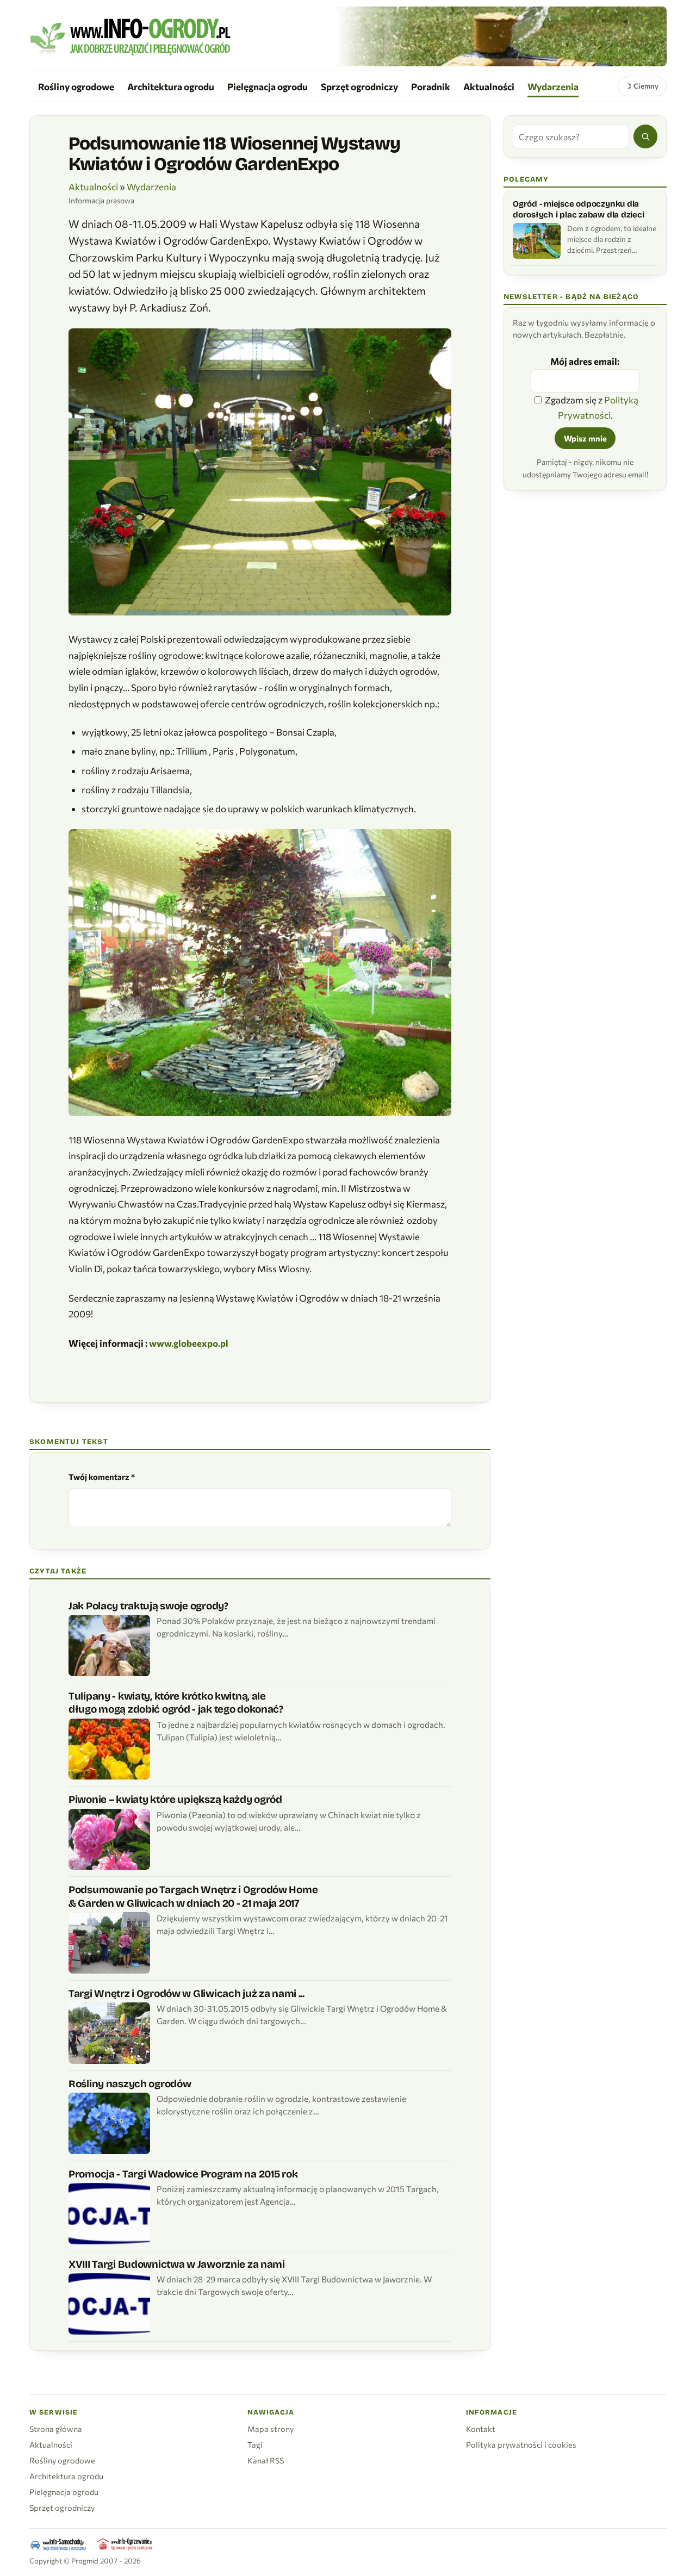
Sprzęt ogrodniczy (359, 86)
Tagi (255, 2444)
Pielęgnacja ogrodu (268, 86)
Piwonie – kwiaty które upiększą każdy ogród (175, 1799)
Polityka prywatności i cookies (521, 2444)
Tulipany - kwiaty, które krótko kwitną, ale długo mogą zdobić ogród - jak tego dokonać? (176, 1703)
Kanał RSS (266, 2460)
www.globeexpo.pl (189, 1343)
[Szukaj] (645, 136)
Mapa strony (271, 2429)
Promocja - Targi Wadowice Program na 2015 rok (183, 2174)
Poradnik (431, 86)
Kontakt (481, 2429)
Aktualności (489, 86)
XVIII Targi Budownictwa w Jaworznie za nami (177, 2264)
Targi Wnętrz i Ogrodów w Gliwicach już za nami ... (187, 1993)
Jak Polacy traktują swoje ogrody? (148, 1606)
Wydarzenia (553, 86)
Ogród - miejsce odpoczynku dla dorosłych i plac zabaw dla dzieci (578, 209)
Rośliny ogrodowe (76, 86)
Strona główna (56, 2429)
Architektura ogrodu (171, 86)
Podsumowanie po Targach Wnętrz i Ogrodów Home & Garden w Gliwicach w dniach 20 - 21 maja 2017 (193, 1896)
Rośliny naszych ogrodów (130, 2084)
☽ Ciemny (642, 86)
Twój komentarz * (102, 1477)
